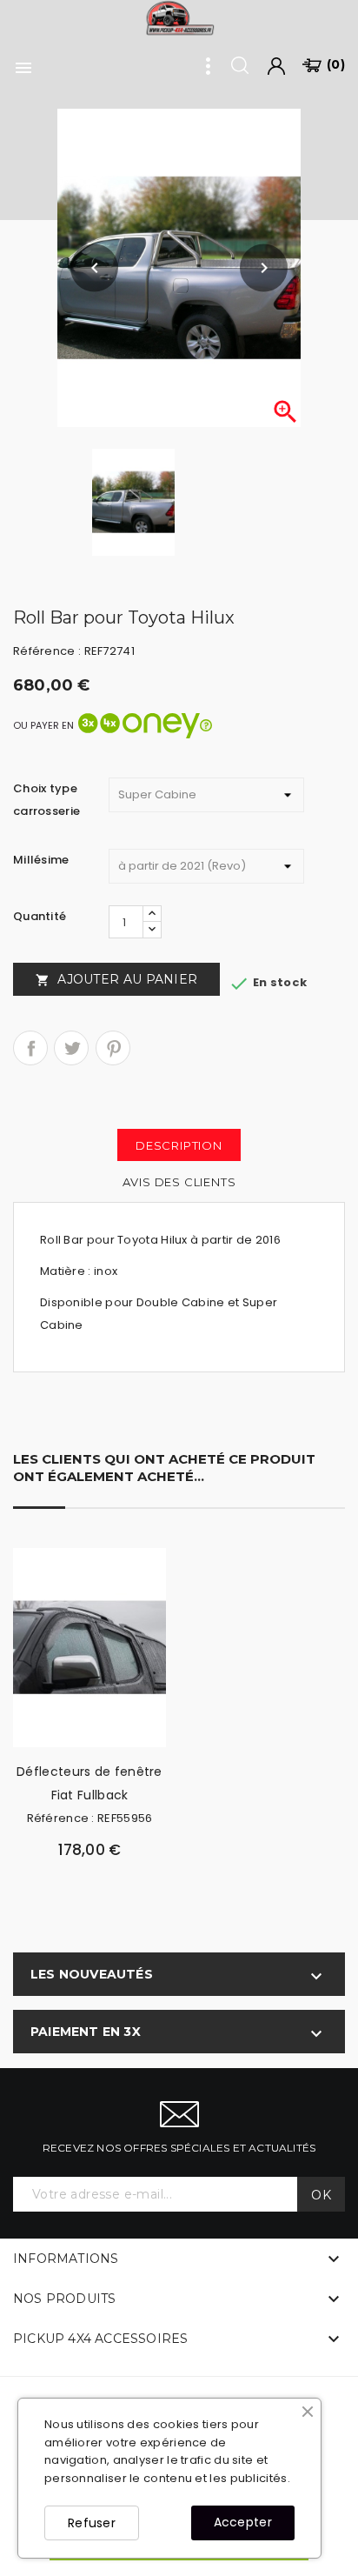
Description (179, 1145)
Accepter (243, 2522)
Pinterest (113, 1048)
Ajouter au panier (116, 979)
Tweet (71, 1048)
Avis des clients (179, 1182)
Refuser (92, 2523)
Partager (30, 1048)
